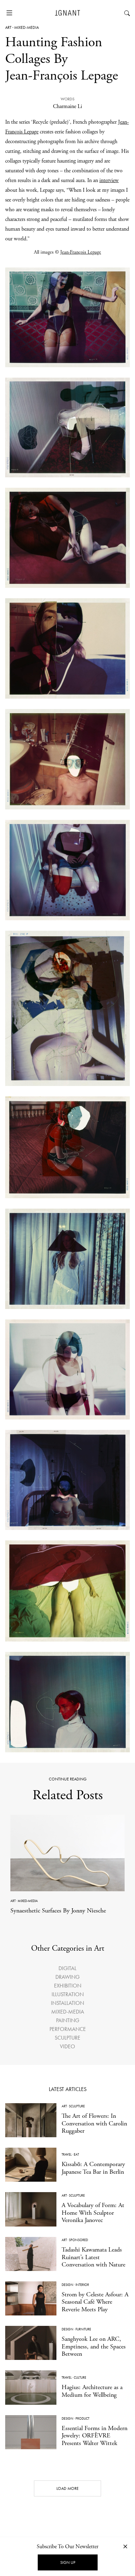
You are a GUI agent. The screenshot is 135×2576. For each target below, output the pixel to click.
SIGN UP (68, 2562)
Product (82, 2418)
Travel (67, 2154)
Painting (68, 2020)
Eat (76, 2154)
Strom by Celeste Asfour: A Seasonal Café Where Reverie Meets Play (95, 2302)
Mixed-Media (26, 27)
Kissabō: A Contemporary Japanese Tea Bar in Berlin (93, 2168)
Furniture (83, 2329)
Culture (80, 2377)
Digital (67, 1968)
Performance (68, 2029)
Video (67, 2046)
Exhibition (68, 1986)
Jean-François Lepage (81, 252)
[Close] (125, 2546)
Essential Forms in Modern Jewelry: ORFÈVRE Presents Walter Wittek (94, 2436)
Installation (67, 2003)
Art (8, 27)
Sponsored (78, 2240)
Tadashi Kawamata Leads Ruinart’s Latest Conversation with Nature (93, 2257)
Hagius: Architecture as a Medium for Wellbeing (92, 2391)
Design (67, 2285)
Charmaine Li (67, 106)
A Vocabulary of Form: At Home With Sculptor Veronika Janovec (93, 2213)
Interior (82, 2285)
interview (109, 180)
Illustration (68, 1994)
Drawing (67, 1977)
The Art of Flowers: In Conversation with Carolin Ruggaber (94, 2123)
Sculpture (67, 2038)
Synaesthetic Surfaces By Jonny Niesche (58, 1911)
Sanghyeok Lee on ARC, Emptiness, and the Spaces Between (94, 2346)
